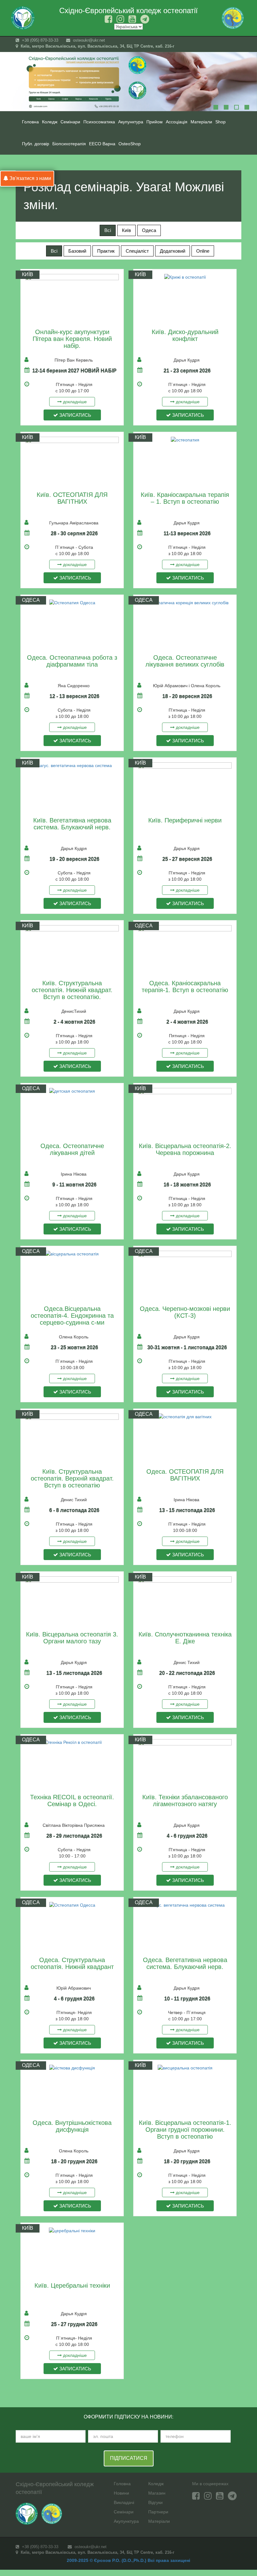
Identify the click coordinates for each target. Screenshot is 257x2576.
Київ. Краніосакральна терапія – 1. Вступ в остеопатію (185, 498)
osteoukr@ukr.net (88, 40)
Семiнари (70, 122)
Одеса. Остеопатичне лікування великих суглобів (185, 661)
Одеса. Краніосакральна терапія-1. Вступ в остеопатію (185, 987)
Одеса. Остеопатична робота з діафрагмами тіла (72, 661)
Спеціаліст (137, 251)
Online (203, 251)
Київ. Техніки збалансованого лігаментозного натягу (185, 1801)
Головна (30, 122)
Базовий (77, 251)
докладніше (74, 402)
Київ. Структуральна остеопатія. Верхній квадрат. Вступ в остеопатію (72, 1478)
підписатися (129, 2458)
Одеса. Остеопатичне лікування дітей (72, 1149)
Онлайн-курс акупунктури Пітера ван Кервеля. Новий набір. (72, 339)
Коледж (50, 122)
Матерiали (201, 122)
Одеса (149, 230)
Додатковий (173, 251)
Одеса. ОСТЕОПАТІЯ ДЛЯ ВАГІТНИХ (185, 1475)
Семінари (124, 2512)
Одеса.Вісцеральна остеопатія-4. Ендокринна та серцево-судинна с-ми (72, 1316)
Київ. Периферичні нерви (185, 820)
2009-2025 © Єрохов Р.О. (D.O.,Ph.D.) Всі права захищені (128, 2560)
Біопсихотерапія (69, 144)
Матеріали (159, 2521)
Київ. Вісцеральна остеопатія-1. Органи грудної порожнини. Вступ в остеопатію (185, 2130)
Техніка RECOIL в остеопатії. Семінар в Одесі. (72, 1801)
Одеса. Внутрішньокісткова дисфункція (72, 2126)
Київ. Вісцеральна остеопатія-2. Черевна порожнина (185, 1149)
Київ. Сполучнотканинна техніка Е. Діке (185, 1638)
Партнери (158, 2512)
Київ (126, 230)
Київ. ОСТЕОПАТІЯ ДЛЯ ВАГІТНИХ (72, 498)
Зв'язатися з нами (30, 178)
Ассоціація (177, 122)
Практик (106, 251)
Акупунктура (131, 122)
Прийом (155, 122)
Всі (108, 230)
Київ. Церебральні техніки (72, 2285)
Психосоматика (99, 122)
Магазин (157, 2493)
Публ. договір (36, 144)
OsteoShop (130, 144)
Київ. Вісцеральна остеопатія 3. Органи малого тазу (72, 1638)
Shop (220, 122)
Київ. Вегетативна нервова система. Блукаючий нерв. (72, 824)
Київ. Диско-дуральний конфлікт (185, 335)
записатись (75, 415)
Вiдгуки (155, 2502)
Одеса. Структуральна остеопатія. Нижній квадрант (72, 1963)
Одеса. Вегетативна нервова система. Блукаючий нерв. (185, 1963)
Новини (121, 2493)
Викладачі (124, 2502)
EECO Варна (102, 144)
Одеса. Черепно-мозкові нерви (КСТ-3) (185, 1312)
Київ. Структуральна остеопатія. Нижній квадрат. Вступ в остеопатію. (72, 990)
